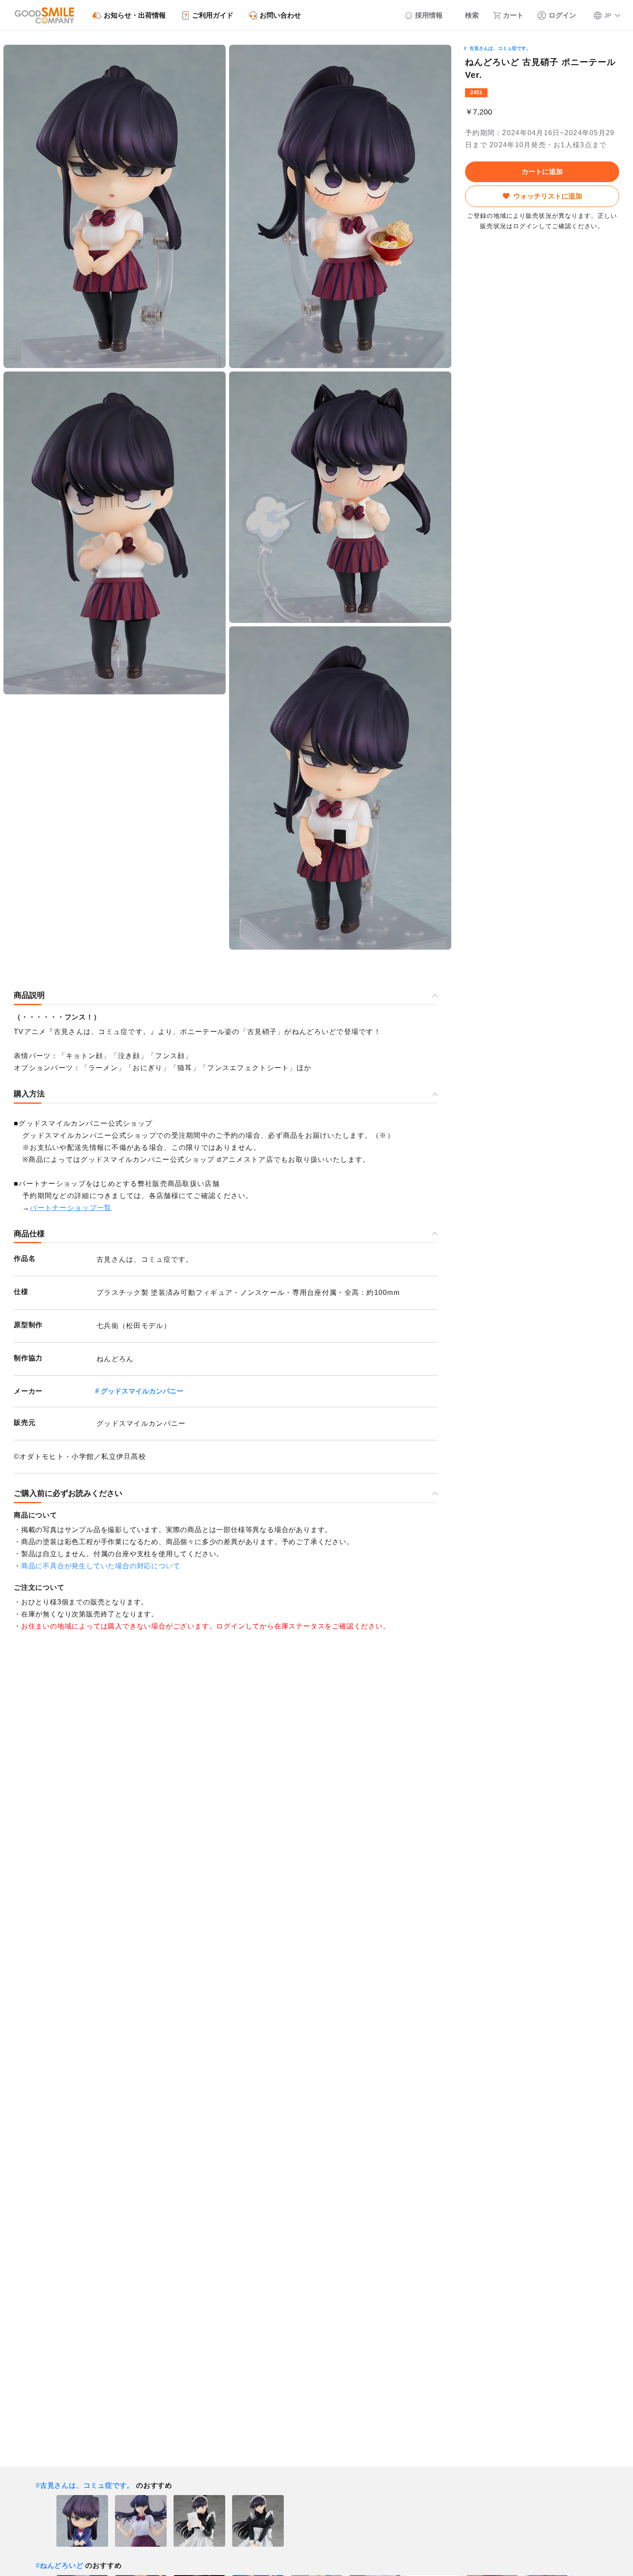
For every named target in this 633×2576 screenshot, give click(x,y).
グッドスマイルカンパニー (142, 1391)
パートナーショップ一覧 (71, 1208)
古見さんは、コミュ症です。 (500, 48)
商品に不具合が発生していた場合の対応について (101, 1566)
